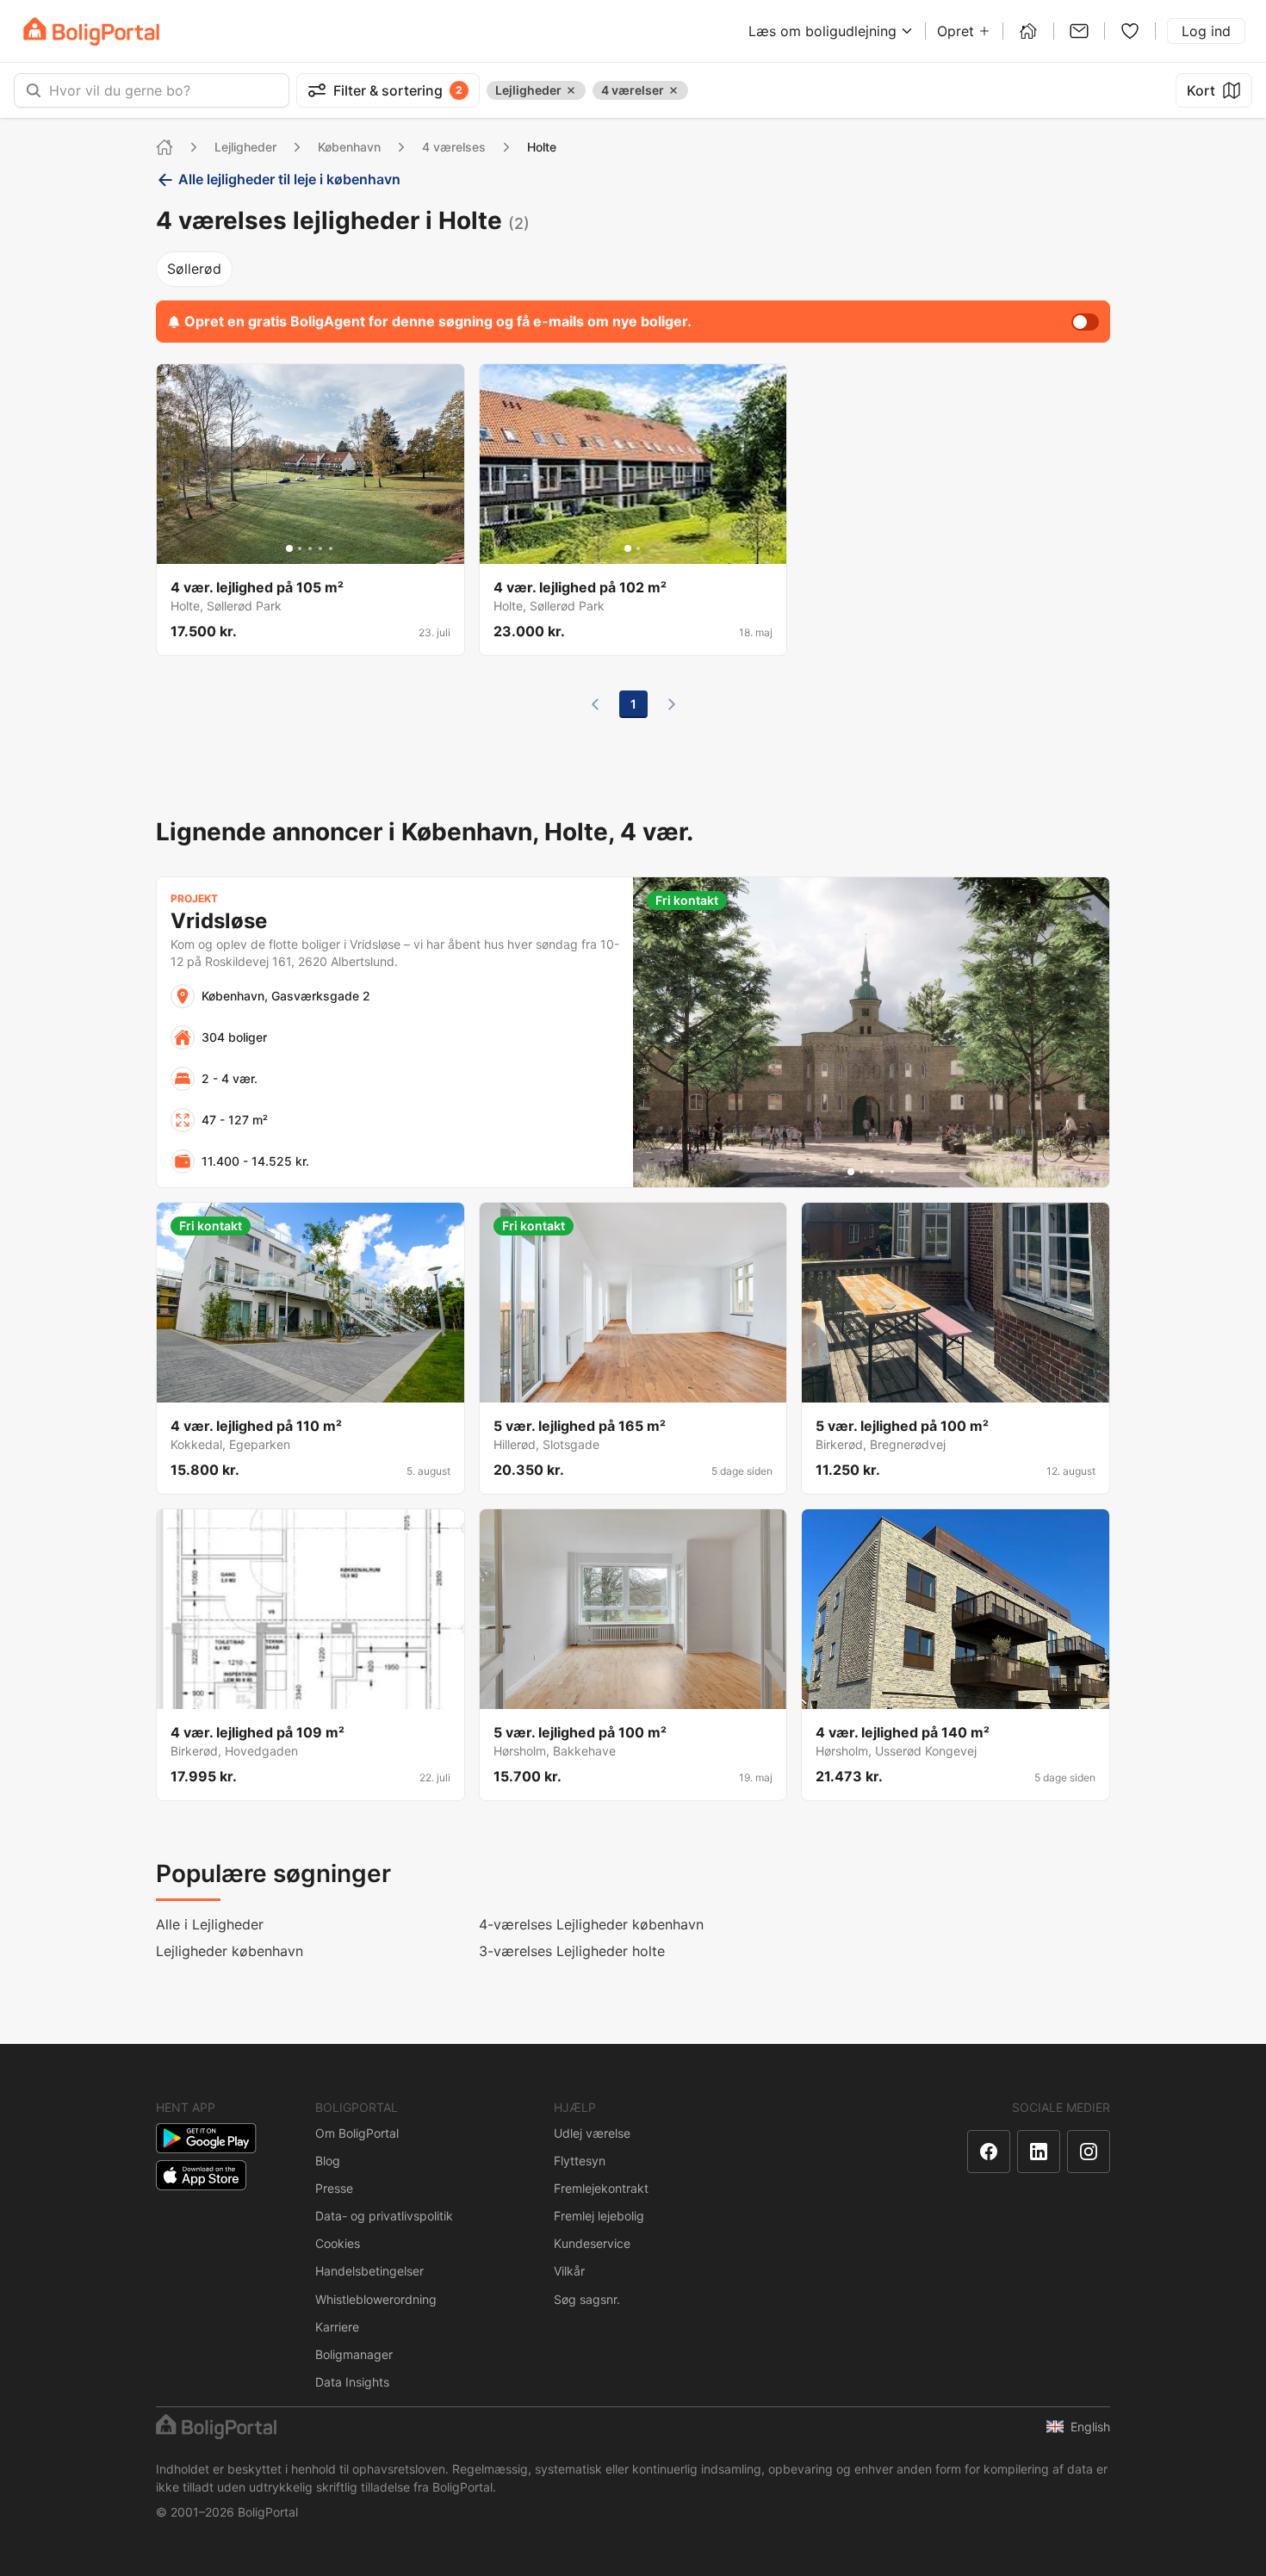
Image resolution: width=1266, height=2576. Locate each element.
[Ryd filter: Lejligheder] (571, 90)
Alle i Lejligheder (210, 1924)
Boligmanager (354, 2354)
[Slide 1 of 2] (628, 548)
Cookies (338, 2243)
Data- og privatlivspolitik (384, 2216)
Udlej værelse (592, 2133)
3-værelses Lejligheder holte (572, 1951)
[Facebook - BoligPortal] (989, 2152)
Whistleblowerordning (376, 2299)
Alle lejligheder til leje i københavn (289, 179)
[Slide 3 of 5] (310, 548)
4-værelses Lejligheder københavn (591, 1924)
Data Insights (352, 2382)
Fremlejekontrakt (601, 2188)
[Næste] (672, 704)
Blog (328, 2161)
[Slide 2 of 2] (638, 548)
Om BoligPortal (357, 2133)
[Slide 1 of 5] (289, 548)
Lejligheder (245, 147)
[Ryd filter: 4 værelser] (673, 90)
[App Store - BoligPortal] (201, 2175)
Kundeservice (592, 2243)
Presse (334, 2188)
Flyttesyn (580, 2161)
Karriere (337, 2327)
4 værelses (454, 147)
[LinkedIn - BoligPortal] (1039, 2152)
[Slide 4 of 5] (320, 548)
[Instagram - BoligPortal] (1089, 2152)
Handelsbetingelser (369, 2271)
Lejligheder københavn (230, 1951)
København (349, 147)
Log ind (1206, 31)
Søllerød (194, 269)
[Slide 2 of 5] (300, 548)
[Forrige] (595, 704)
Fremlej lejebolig (599, 2216)
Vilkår (569, 2271)
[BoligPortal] (91, 31)
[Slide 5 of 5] (331, 548)
